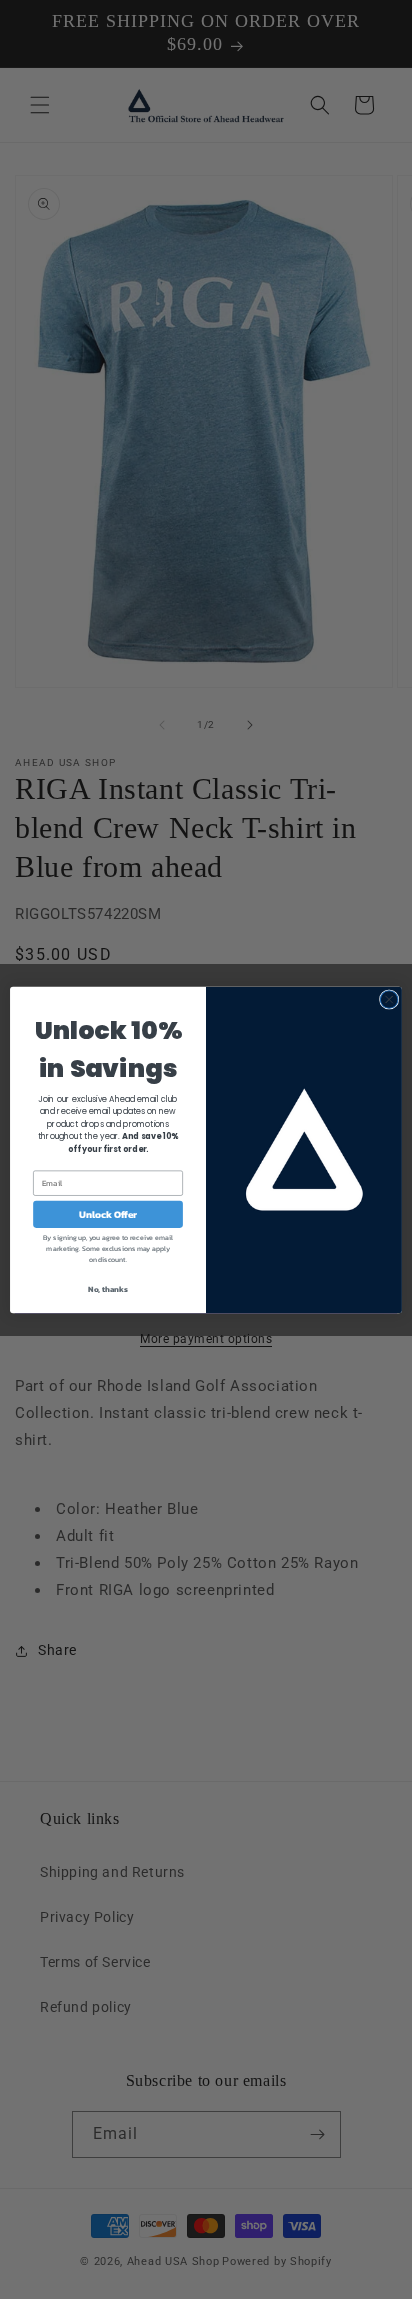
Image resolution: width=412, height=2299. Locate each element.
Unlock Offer (108, 1213)
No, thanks (108, 1289)
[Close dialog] (389, 999)
